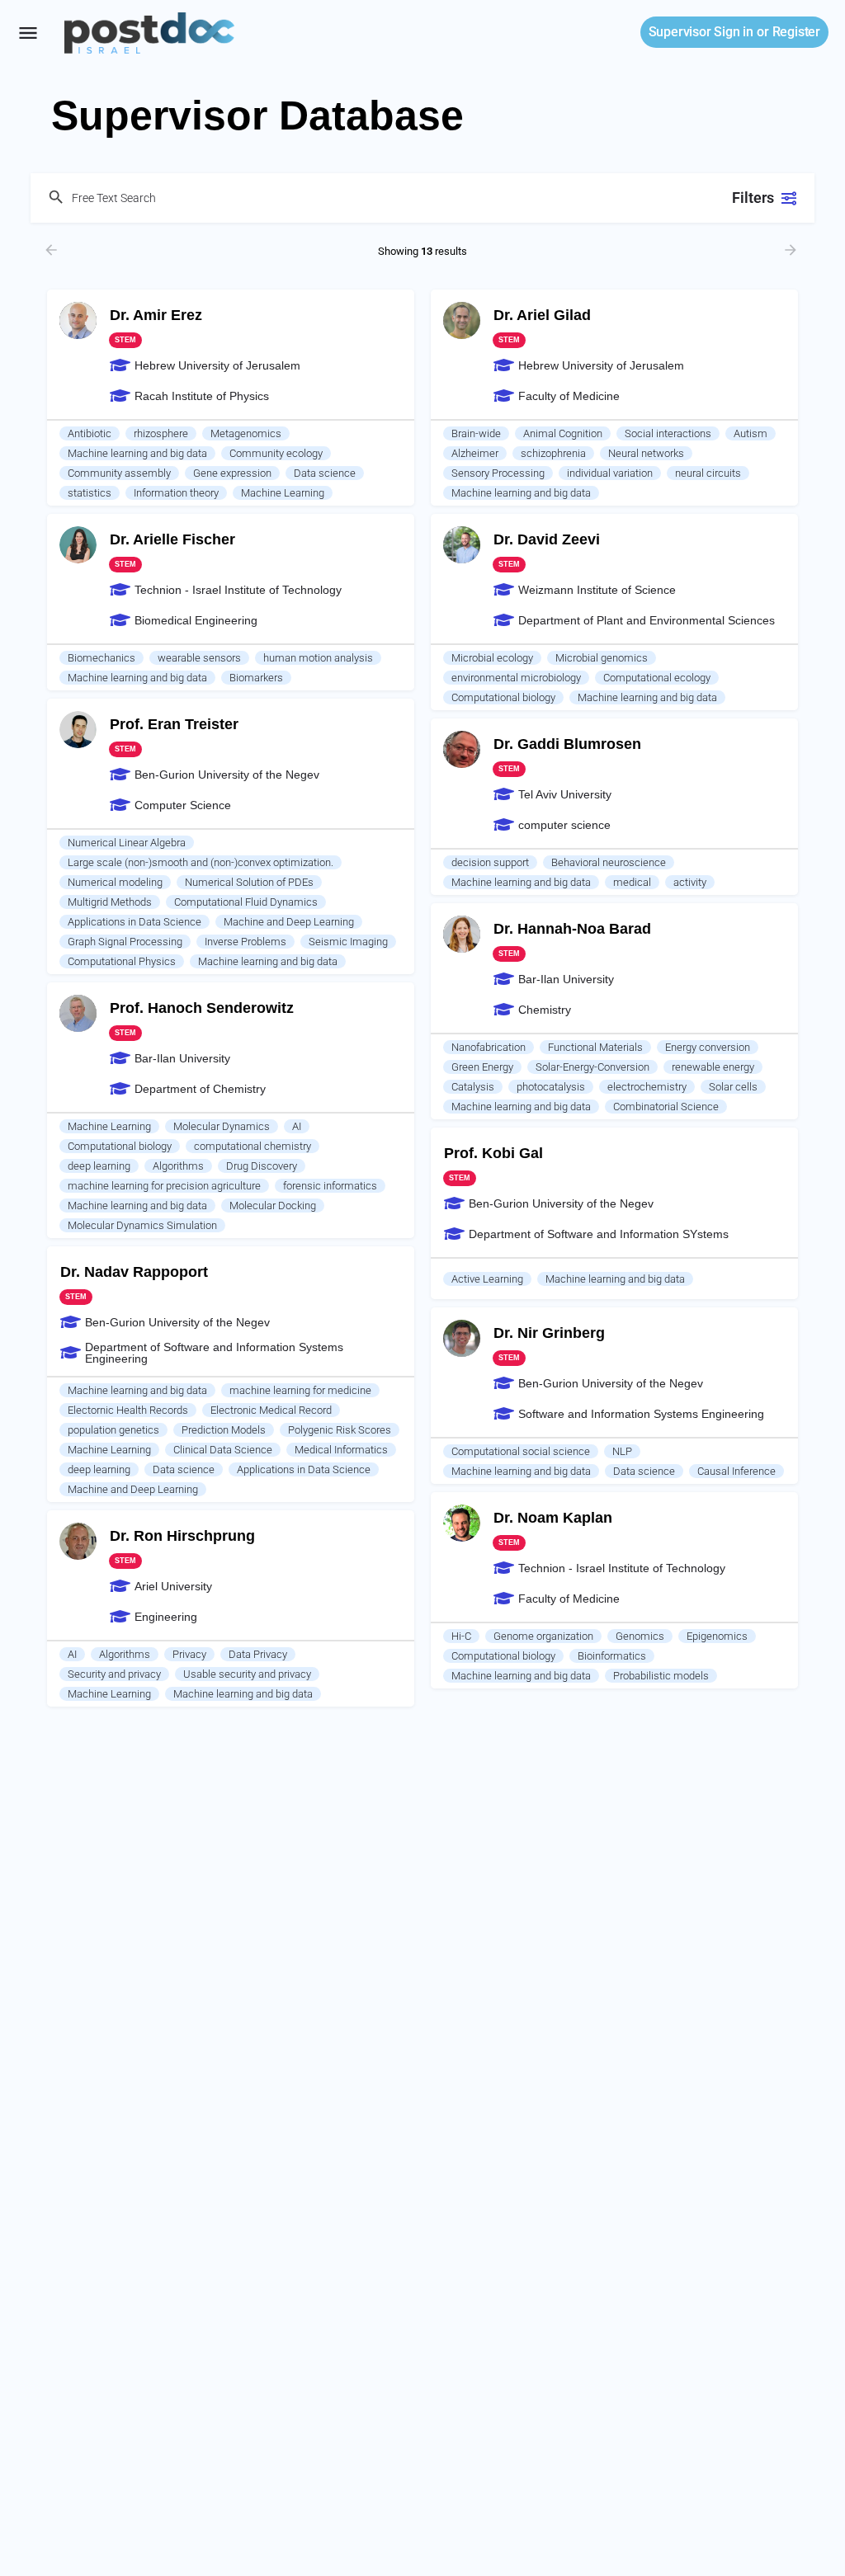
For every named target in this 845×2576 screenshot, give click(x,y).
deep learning (99, 1166)
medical (632, 882)
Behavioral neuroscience (609, 862)
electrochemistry (647, 1087)
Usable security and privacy (247, 1674)
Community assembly (119, 473)
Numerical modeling (115, 882)
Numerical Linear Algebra (127, 843)
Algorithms (178, 1166)
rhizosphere (161, 433)
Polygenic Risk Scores (340, 1430)
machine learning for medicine (300, 1390)
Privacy (189, 1654)
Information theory (176, 493)
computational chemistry (253, 1146)
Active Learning (487, 1279)
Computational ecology (657, 678)
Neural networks (646, 453)
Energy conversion (708, 1047)
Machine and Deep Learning (289, 922)
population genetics (113, 1430)
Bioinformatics (612, 1656)
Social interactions (668, 433)
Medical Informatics (341, 1450)
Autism (751, 433)
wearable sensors (199, 658)
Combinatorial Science (666, 1107)
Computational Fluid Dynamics (246, 902)
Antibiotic (90, 433)
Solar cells (733, 1087)
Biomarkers (256, 678)
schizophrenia (553, 453)
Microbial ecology (492, 658)
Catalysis (473, 1087)
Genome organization (543, 1636)
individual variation (610, 473)
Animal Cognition (563, 433)
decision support (490, 862)
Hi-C (461, 1636)
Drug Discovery (262, 1166)
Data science (325, 473)
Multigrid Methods (110, 902)
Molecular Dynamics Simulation (142, 1225)
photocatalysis (551, 1087)
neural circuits (708, 473)
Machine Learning (283, 493)
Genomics (640, 1636)
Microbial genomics (602, 658)
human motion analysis (318, 658)
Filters (753, 198)
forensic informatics (330, 1186)
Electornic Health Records (128, 1410)
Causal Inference (736, 1471)
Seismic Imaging (348, 942)
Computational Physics (122, 961)
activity (690, 882)
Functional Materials (595, 1047)
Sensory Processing (498, 473)
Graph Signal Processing (125, 942)
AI (297, 1126)
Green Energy (482, 1067)
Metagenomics (246, 433)
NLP (622, 1451)
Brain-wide (476, 433)
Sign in (701, 32)
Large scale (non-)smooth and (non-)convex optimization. (201, 862)
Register (796, 32)
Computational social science (521, 1451)
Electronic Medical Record (271, 1410)
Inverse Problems (245, 942)
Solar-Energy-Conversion (592, 1067)
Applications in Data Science (135, 922)
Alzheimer (475, 453)
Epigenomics (717, 1636)
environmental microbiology (516, 678)
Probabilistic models (661, 1676)
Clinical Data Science (223, 1450)
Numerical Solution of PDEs (249, 882)
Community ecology (276, 453)
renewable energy (713, 1067)
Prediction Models (224, 1430)
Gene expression (232, 473)
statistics (90, 493)
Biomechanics (101, 658)
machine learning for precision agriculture (164, 1186)
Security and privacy (114, 1674)
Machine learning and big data (137, 453)
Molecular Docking (273, 1206)
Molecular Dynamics (222, 1126)
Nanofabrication (489, 1047)
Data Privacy (258, 1654)
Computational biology (503, 697)
